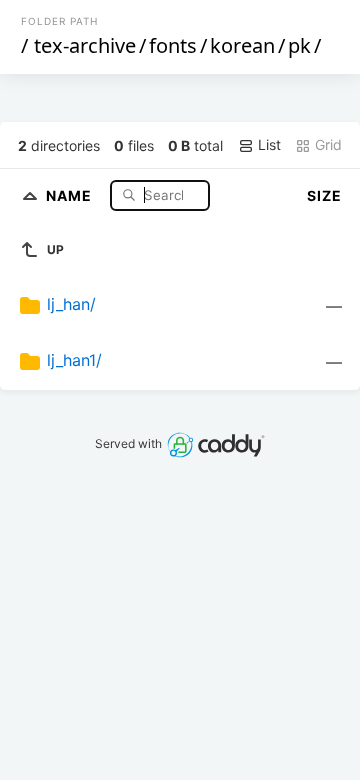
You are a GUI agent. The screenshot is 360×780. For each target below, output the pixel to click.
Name (71, 194)
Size (324, 195)
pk (299, 45)
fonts (173, 45)
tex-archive (85, 45)
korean (242, 45)
